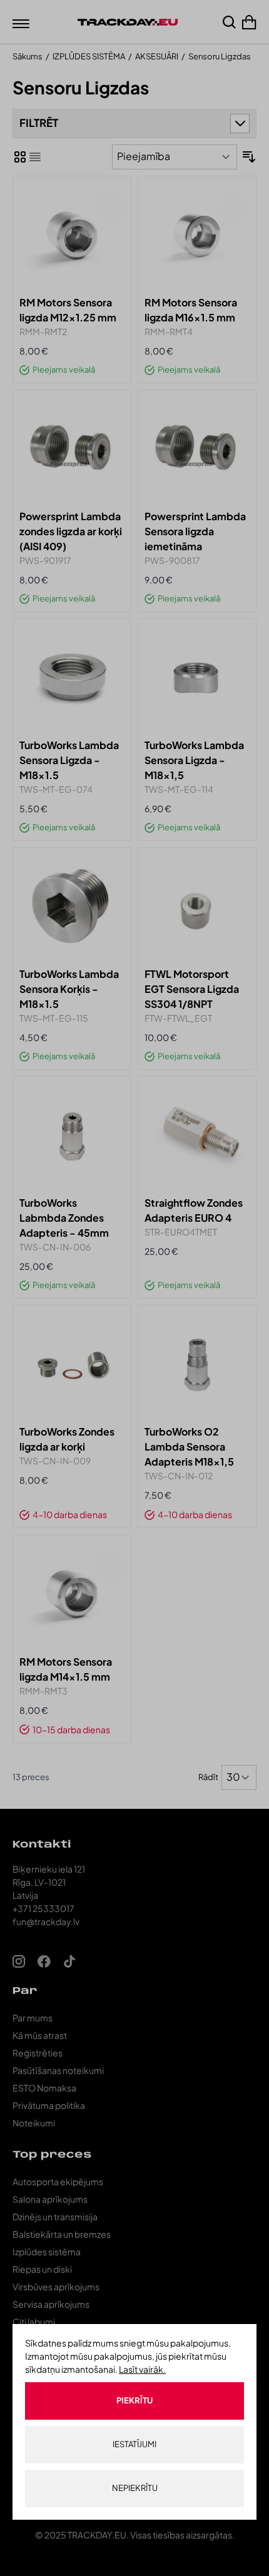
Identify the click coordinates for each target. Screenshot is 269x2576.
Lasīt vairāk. (142, 2369)
